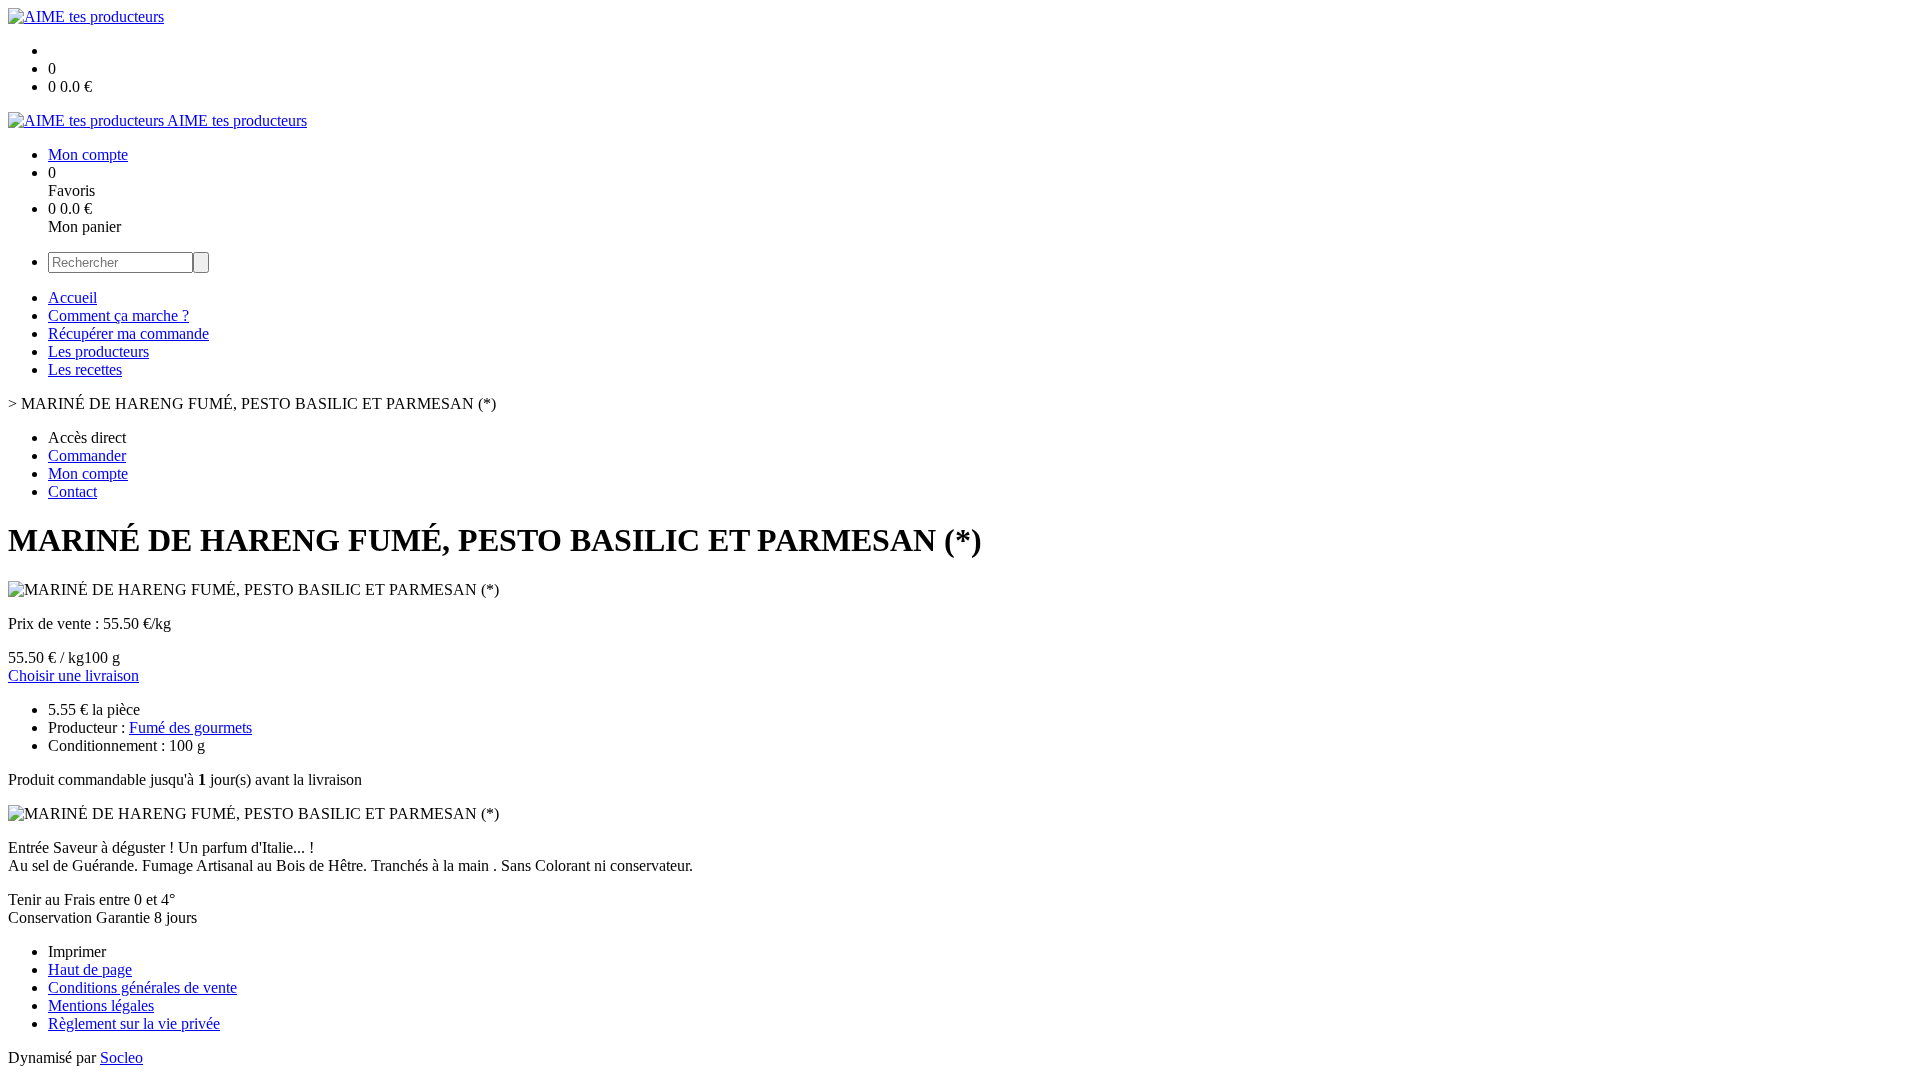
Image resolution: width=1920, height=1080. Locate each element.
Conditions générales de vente (142, 987)
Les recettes (85, 369)
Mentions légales (101, 1005)
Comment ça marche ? (118, 315)
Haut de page (90, 969)
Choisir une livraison (73, 675)
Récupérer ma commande (128, 333)
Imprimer (77, 951)
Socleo (121, 1057)
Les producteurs (98, 351)
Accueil (72, 297)
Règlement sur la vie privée (134, 1023)
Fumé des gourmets (190, 727)
